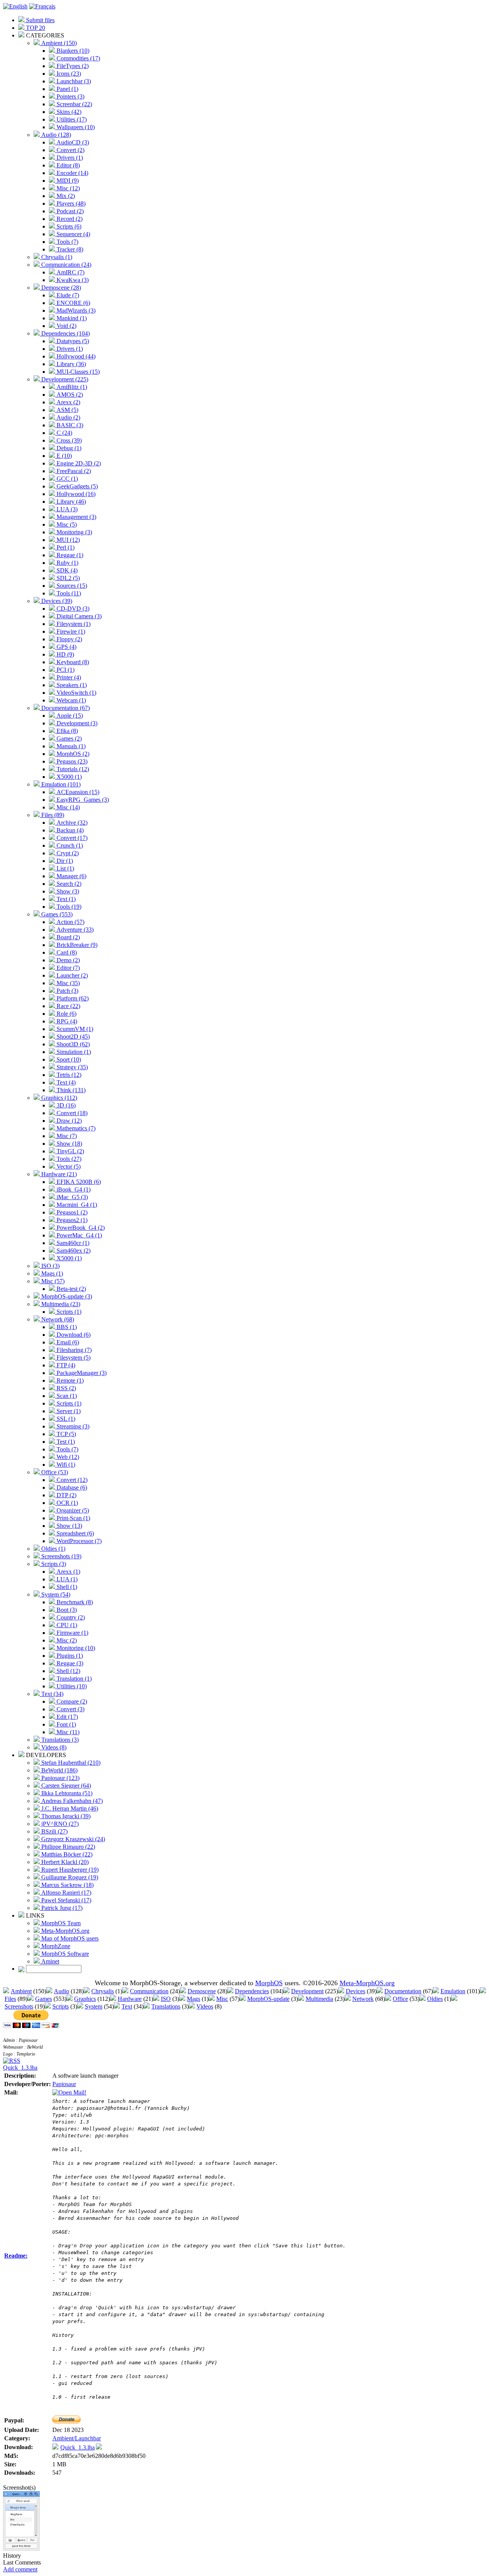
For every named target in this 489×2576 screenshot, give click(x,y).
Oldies (435, 1999)
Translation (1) (73, 1679)
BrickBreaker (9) (76, 945)
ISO (166, 1999)
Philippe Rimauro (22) (67, 1847)
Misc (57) (52, 1281)
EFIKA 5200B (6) (78, 1182)
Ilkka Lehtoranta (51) (66, 1793)
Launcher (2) (71, 975)
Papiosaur (64, 2084)
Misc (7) (66, 1136)
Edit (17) (66, 1717)
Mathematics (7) (75, 1128)
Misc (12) (67, 188)
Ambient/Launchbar (77, 2438)
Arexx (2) (68, 402)
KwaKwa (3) (72, 280)
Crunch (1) (69, 845)
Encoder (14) (72, 173)
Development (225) (64, 379)
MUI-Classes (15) (77, 372)
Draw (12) (68, 1121)
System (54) (55, 1594)
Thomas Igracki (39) (65, 1816)
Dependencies (252, 1991)
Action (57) (70, 922)
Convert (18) (71, 1113)
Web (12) (67, 1457)
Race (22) (68, 1006)
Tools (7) (67, 242)
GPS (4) (66, 647)
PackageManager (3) (81, 1373)
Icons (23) (68, 74)
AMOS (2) (69, 395)
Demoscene (202, 1991)
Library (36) (70, 364)
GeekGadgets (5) (76, 486)
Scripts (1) (68, 1312)
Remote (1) (69, 1380)
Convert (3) (70, 1709)
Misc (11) (67, 1732)
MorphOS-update (268, 1999)
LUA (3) (66, 509)
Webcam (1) (70, 700)
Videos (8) (53, 1747)
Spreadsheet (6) (74, 1533)
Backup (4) (69, 830)
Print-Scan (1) (73, 1518)
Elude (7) (67, 295)
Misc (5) (66, 524)
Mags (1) (51, 1273)
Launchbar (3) (73, 81)
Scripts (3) (53, 1564)
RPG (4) (66, 1021)
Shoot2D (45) (72, 1037)
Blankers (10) (72, 51)
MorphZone (55, 1946)
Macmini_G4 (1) (76, 1205)
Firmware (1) (72, 1633)
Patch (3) (67, 991)
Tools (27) (68, 1159)
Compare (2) (71, 1701)
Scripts (61, 2006)
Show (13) (69, 1526)
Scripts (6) (68, 226)
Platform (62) (72, 998)
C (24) (64, 433)
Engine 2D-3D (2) (78, 463)
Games (44, 1999)
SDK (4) (66, 570)
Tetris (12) (68, 1075)
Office (400, 1999)
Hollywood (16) (75, 494)
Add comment (20, 2569)
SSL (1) (65, 1419)
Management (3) (76, 517)
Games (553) (56, 914)
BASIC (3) (69, 425)
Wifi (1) (65, 1465)
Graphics (85, 1999)
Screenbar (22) (74, 104)
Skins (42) (68, 112)
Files (10, 1999)
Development (307, 1991)
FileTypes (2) (72, 66)
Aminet (49, 1961)
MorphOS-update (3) (66, 1296)
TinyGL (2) (70, 1151)
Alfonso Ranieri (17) (66, 1893)
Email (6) (67, 1342)
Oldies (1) (53, 1549)
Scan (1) (66, 1396)
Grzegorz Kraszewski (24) (72, 1839)
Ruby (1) (67, 563)
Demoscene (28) (60, 288)
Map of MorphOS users (69, 1938)
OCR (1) (66, 1503)
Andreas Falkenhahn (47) (71, 1801)
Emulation (453, 1991)
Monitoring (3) (74, 532)
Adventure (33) (74, 930)
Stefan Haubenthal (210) (70, 1763)
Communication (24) (66, 265)
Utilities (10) (71, 1686)
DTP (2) (66, 1495)
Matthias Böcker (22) (66, 1854)
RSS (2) (66, 1388)
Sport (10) (68, 1059)
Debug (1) (68, 448)
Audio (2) (68, 417)
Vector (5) (68, 1166)
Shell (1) (66, 1587)
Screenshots (19, 2006)
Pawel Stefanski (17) (66, 1900)
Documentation (403, 1991)
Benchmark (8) (74, 1602)
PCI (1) (65, 670)
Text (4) (65, 1082)
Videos (205, 2006)
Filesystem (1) (73, 624)
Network (363, 1999)
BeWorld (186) (59, 1770)
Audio (62, 1991)
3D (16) (65, 1105)
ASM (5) (67, 410)
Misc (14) (67, 807)
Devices (355, 1991)
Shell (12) (68, 1671)
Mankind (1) (71, 318)
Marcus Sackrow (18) (67, 1885)
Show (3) (67, 891)
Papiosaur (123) (60, 1778)
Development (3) (76, 723)
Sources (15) (71, 586)
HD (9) (65, 654)
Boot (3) (66, 1610)
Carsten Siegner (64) (65, 1786)
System (94, 2006)
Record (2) (69, 219)
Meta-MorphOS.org (65, 1931)
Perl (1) (65, 547)
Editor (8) (67, 165)
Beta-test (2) (70, 1289)
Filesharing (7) (73, 1350)
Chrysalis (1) (56, 257)
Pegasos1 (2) (71, 1212)
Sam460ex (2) (73, 1251)
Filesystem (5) (73, 1358)
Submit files (40, 20)
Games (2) (68, 738)
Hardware (130, 1999)
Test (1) (65, 1442)
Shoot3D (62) (72, 1044)
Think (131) (70, 1090)
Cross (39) (68, 440)
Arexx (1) (68, 1572)
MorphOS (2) (72, 754)
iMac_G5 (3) (71, 1197)
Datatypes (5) (72, 341)
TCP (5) (66, 1434)
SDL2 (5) (67, 578)
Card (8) (66, 952)
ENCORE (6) (73, 303)
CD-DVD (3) (72, 609)
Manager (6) (71, 876)
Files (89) (52, 815)
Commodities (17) (78, 58)
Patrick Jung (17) (61, 1908)
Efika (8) (66, 731)
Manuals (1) (70, 746)
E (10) (63, 456)
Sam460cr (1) (72, 1243)
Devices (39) (56, 601)
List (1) (65, 868)
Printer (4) (68, 677)
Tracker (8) (69, 249)
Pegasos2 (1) (71, 1220)
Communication (149, 1991)
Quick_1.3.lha (20, 2068)
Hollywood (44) (75, 356)
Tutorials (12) (72, 769)
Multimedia (319, 1999)
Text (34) (52, 1694)
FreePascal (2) (73, 471)
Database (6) (71, 1487)
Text (127, 2006)
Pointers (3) (70, 96)
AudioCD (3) (72, 142)
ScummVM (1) (74, 1029)
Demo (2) (67, 960)
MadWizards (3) (75, 310)
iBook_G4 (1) (73, 1189)
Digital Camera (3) (78, 616)
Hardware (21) (58, 1174)
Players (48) (70, 203)
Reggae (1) (69, 555)
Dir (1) (64, 861)
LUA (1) (66, 1579)
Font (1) (66, 1724)
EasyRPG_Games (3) (82, 800)
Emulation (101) (60, 784)
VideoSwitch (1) (76, 693)
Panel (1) (67, 89)
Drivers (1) (69, 158)
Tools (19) (68, 907)
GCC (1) (66, 479)
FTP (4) (65, 1365)
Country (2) (70, 1617)
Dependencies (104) (65, 333)
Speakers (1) (71, 685)
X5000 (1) (68, 777)
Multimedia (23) (60, 1304)
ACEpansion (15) (77, 792)
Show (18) (69, 1144)
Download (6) (73, 1335)
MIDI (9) (67, 181)
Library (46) (70, 502)
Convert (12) (71, 1480)
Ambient (21, 1991)
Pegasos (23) (71, 761)
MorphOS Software (64, 1954)
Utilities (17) (71, 119)
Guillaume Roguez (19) (69, 1877)
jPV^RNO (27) (59, 1824)
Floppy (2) (69, 639)
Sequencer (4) (73, 234)
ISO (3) (50, 1266)
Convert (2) (70, 150)
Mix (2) (65, 196)
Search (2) (68, 884)
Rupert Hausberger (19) (69, 1870)
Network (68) (57, 1319)
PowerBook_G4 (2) (80, 1228)
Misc (222, 1999)
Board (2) (67, 937)
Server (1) (68, 1411)
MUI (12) (67, 540)
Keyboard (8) (72, 662)
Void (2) (66, 326)
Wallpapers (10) (75, 127)
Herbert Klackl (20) (64, 1862)
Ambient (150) (58, 43)
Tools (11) (68, 593)
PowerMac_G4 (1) (79, 1235)
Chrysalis (103, 1991)
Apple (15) (69, 716)
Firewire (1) (70, 631)
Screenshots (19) (61, 1556)
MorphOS (269, 1983)
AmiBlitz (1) (71, 387)
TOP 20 (35, 28)
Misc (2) (66, 1640)
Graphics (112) (58, 1098)
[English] (15, 6)
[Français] (42, 6)
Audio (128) (55, 135)
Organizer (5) (72, 1510)
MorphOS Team (60, 1923)
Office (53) (54, 1472)
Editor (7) (67, 968)
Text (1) (65, 899)
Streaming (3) (72, 1426)
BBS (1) (66, 1327)
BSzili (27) (54, 1831)
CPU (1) (66, 1625)
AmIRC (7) (70, 272)
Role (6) (66, 1014)
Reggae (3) (69, 1663)
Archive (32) (71, 823)
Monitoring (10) (75, 1648)
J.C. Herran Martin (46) (69, 1808)
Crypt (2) (67, 853)
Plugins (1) (69, 1656)
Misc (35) (67, 983)
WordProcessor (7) (78, 1541)
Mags (193, 1999)
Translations (166, 2006)
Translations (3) (59, 1740)
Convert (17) (71, 838)
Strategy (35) (71, 1067)
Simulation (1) (73, 1052)
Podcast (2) (69, 211)
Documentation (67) (65, 708)
